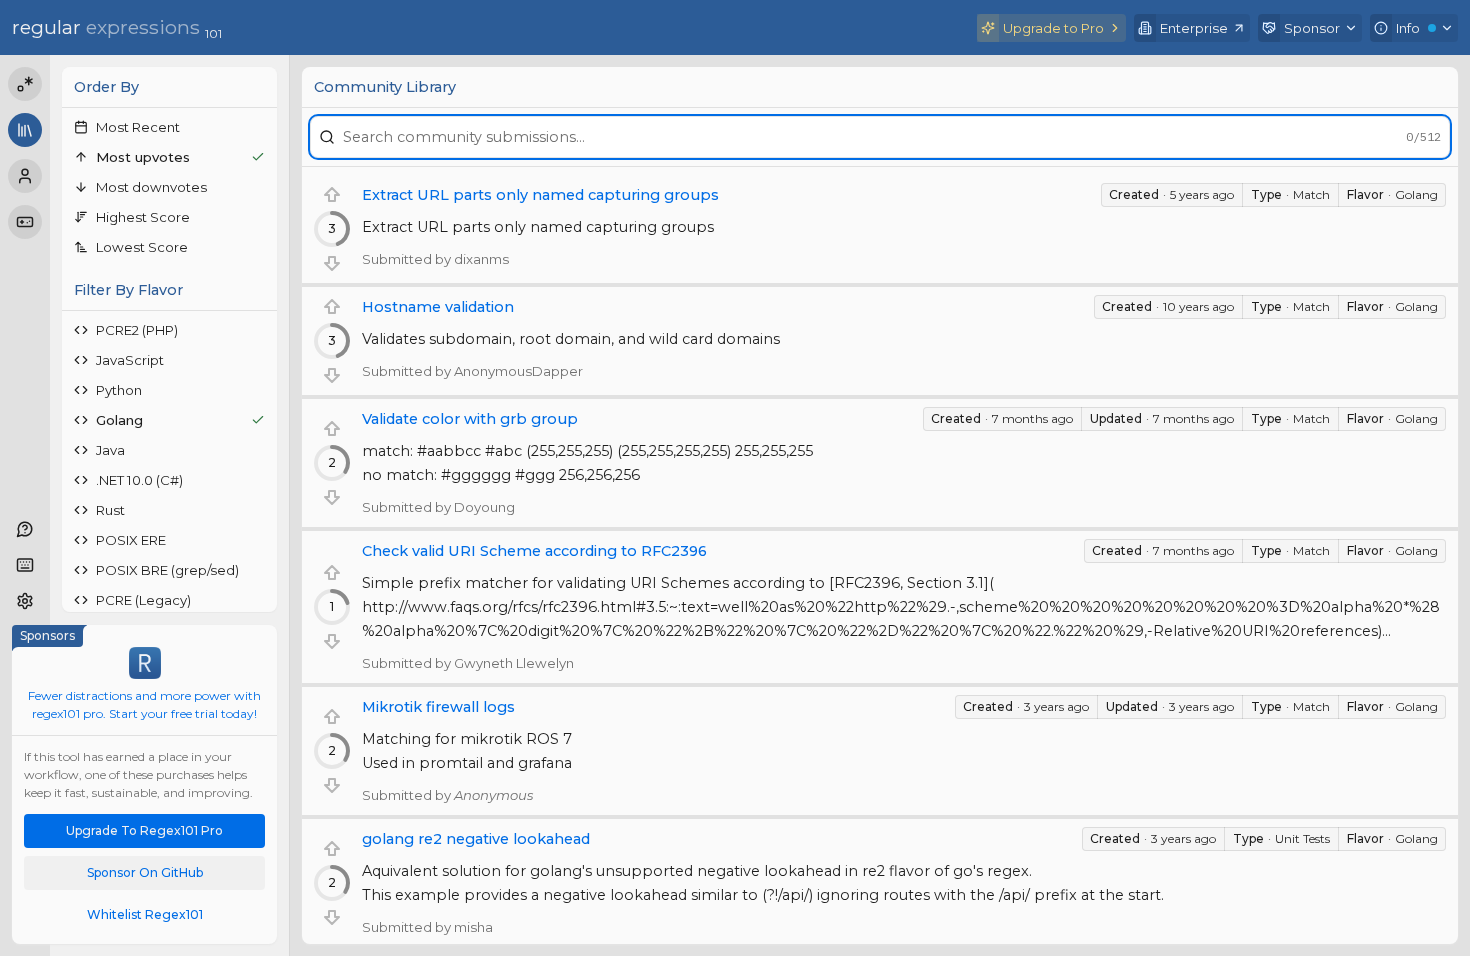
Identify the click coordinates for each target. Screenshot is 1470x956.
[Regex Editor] (25, 84)
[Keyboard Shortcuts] (25, 565)
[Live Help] (25, 529)
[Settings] (25, 601)
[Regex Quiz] (25, 222)
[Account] (25, 176)
